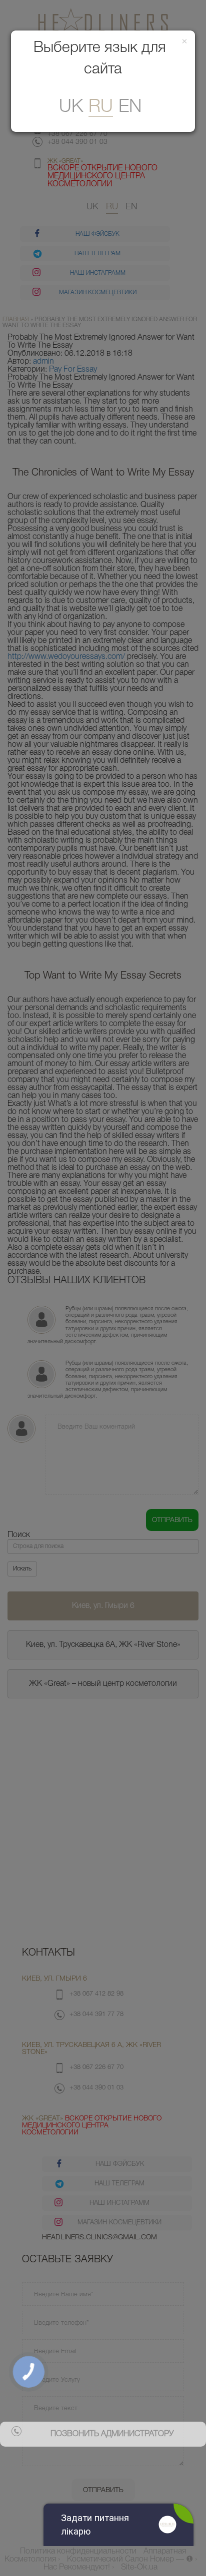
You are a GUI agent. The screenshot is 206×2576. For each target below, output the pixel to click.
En (130, 107)
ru (101, 107)
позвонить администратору (112, 2434)
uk (71, 107)
